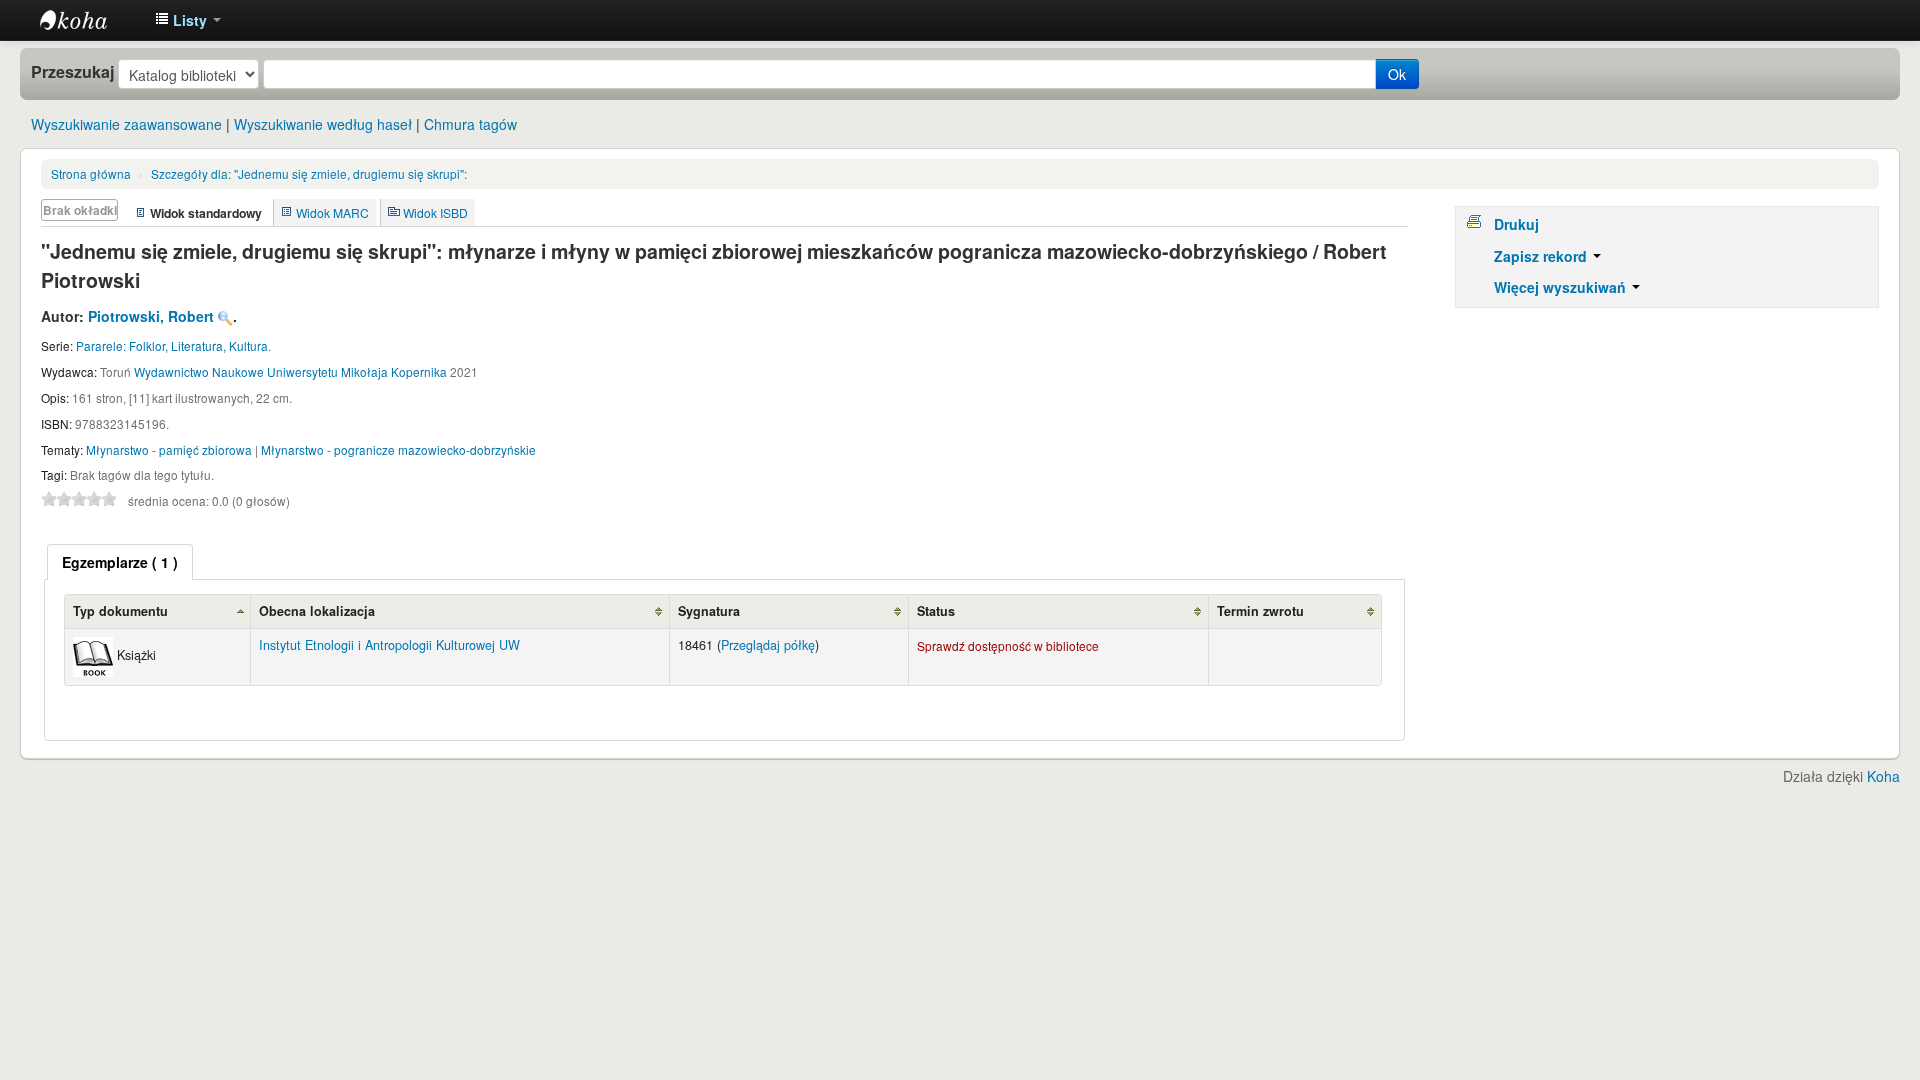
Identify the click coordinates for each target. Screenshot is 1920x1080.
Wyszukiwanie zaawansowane (126, 124)
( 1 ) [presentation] (120, 562)
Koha (1883, 776)
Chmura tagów (470, 124)
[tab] (120, 562)
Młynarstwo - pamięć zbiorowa (169, 449)
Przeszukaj (72, 72)
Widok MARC (332, 212)
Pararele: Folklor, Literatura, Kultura (172, 345)
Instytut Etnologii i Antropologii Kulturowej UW (90, 20)
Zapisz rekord (1542, 256)
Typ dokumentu (120, 611)
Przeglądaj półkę (768, 645)
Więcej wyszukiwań (1562, 287)
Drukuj (1516, 224)
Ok (1397, 74)
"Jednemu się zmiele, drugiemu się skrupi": (309, 173)
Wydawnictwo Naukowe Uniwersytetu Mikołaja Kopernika (290, 371)
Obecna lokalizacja (317, 611)
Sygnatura (709, 611)
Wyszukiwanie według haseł (323, 124)
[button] (188, 20)
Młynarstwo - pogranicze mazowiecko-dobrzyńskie (398, 449)
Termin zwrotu (1260, 611)
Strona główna (91, 173)
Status (936, 611)
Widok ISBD (435, 212)
